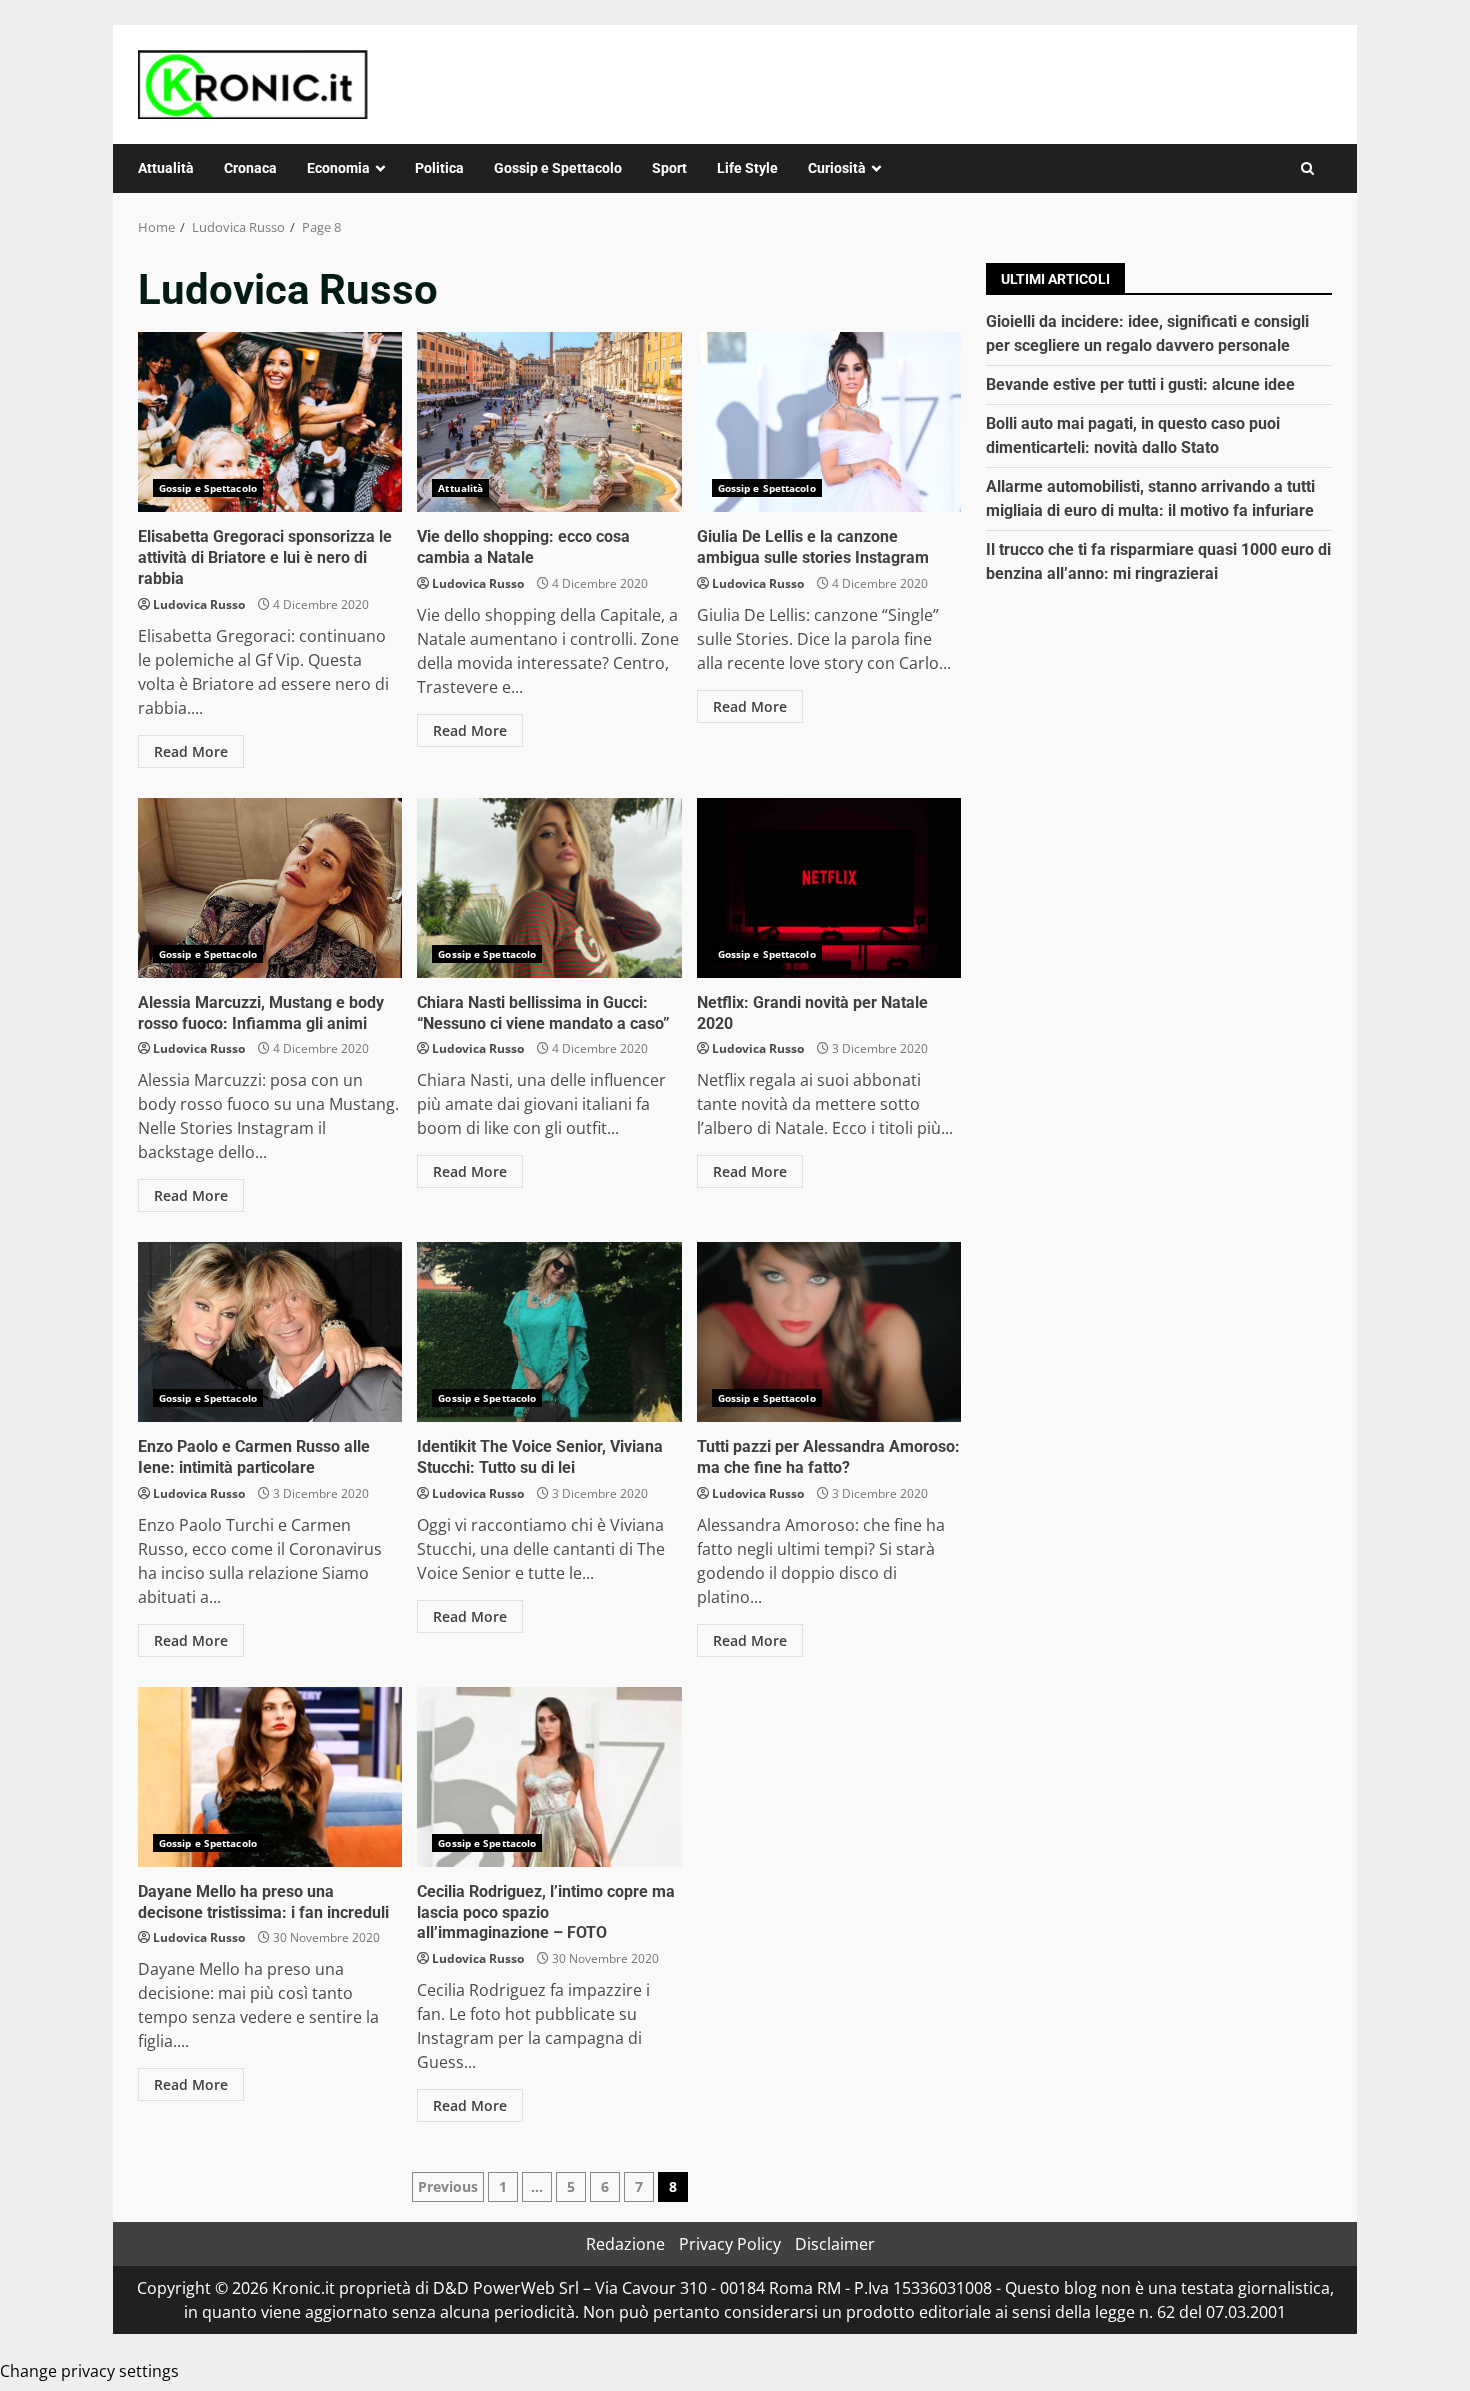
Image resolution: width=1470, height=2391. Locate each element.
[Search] (1307, 168)
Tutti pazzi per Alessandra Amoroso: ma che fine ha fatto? (829, 1332)
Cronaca (250, 168)
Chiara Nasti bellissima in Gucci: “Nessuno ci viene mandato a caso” (549, 888)
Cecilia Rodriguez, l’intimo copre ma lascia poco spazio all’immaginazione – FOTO (549, 1777)
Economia (338, 168)
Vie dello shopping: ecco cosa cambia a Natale (549, 422)
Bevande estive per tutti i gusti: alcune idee (1140, 384)
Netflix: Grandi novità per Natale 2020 (829, 888)
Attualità (166, 168)
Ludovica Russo (199, 604)
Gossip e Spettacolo (558, 168)
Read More (191, 751)
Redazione (625, 2244)
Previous (448, 2186)
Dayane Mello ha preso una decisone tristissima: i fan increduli (270, 1777)
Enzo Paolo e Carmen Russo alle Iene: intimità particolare (270, 1332)
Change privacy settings (89, 2371)
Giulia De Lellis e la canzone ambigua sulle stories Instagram (829, 422)
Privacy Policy (730, 2244)
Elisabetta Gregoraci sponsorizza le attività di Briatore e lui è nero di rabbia (270, 422)
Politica (439, 168)
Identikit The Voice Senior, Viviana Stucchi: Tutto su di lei (549, 1332)
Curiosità (837, 168)
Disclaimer (835, 2244)
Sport (669, 168)
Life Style (747, 168)
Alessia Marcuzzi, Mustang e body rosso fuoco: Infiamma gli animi (270, 888)
